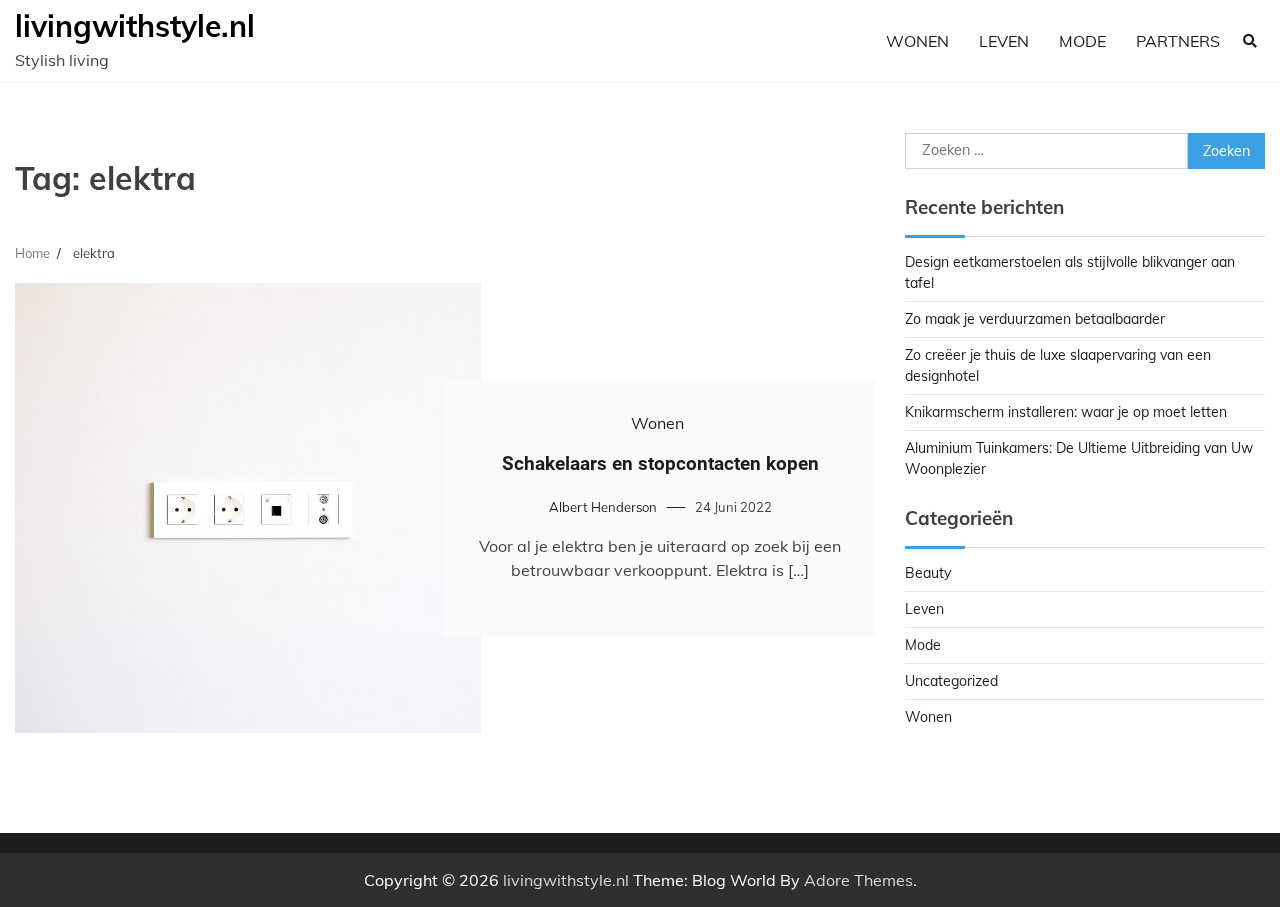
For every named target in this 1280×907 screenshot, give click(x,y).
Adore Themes (858, 880)
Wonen (917, 41)
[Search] (1250, 41)
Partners (1178, 41)
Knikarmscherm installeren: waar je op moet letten (1066, 412)
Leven (1004, 41)
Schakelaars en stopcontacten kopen (660, 463)
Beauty (928, 573)
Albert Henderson (603, 507)
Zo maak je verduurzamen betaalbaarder (1035, 319)
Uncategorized (951, 681)
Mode (1082, 41)
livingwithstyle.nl (135, 26)
